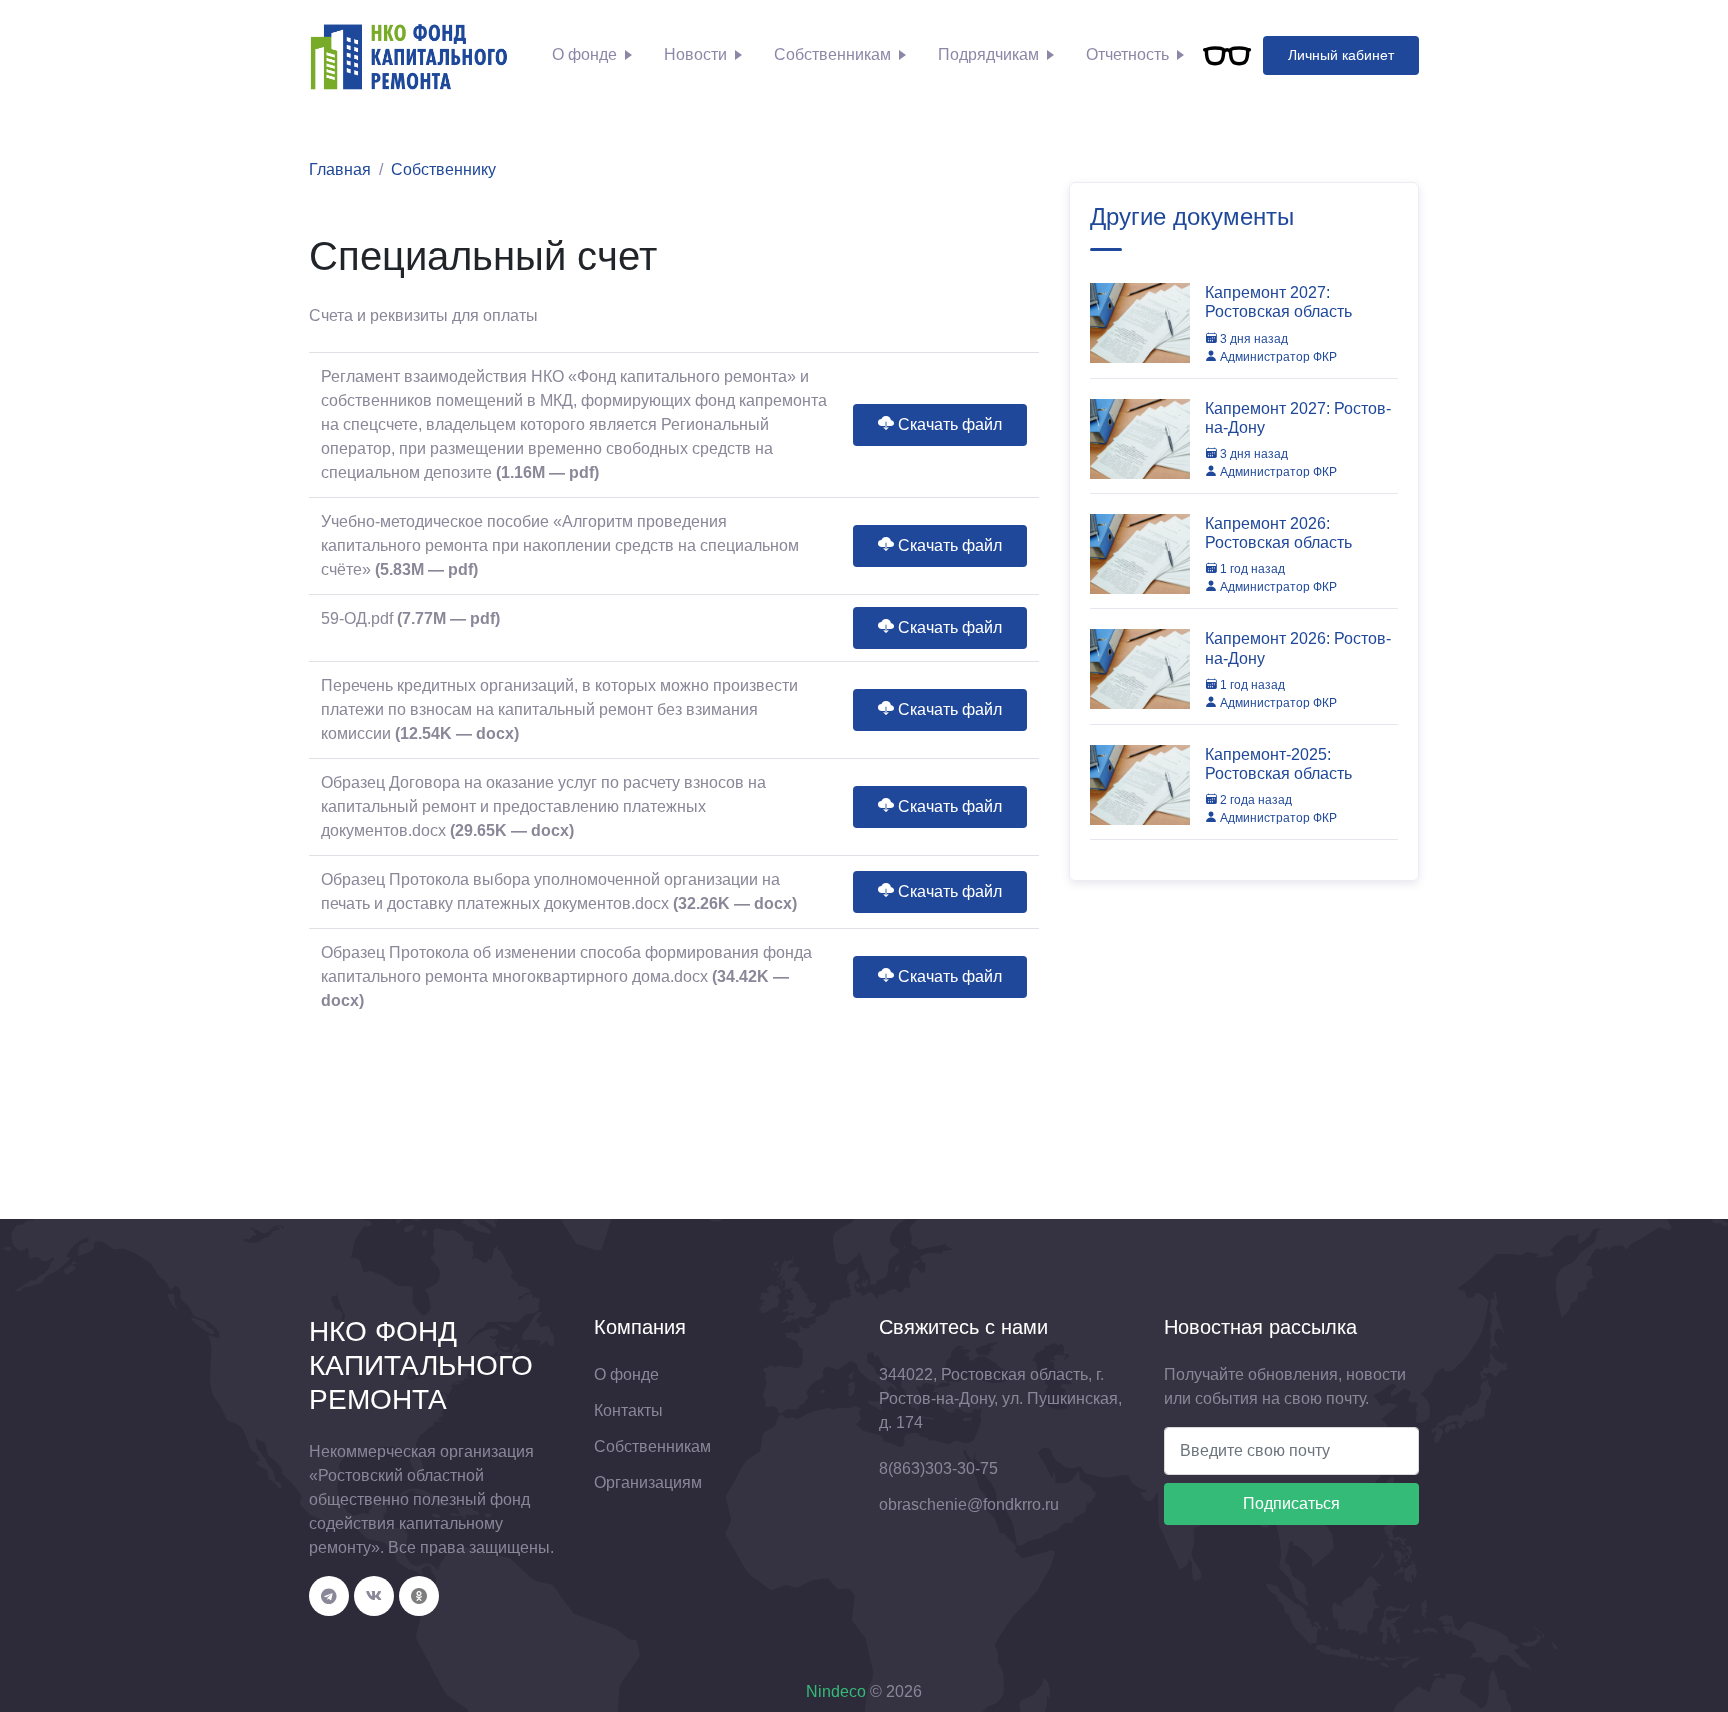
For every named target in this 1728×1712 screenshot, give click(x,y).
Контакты (628, 1410)
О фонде (584, 54)
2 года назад (1254, 800)
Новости (695, 54)
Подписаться (1291, 1503)
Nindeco (836, 1691)
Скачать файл (948, 424)
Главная (340, 169)
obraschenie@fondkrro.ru (969, 1504)
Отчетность (1127, 54)
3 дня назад (1252, 339)
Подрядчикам (988, 54)
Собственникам (832, 54)
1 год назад (1251, 569)
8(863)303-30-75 (938, 1468)
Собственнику (443, 169)
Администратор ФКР (1277, 357)
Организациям (648, 1482)
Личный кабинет (1341, 55)
